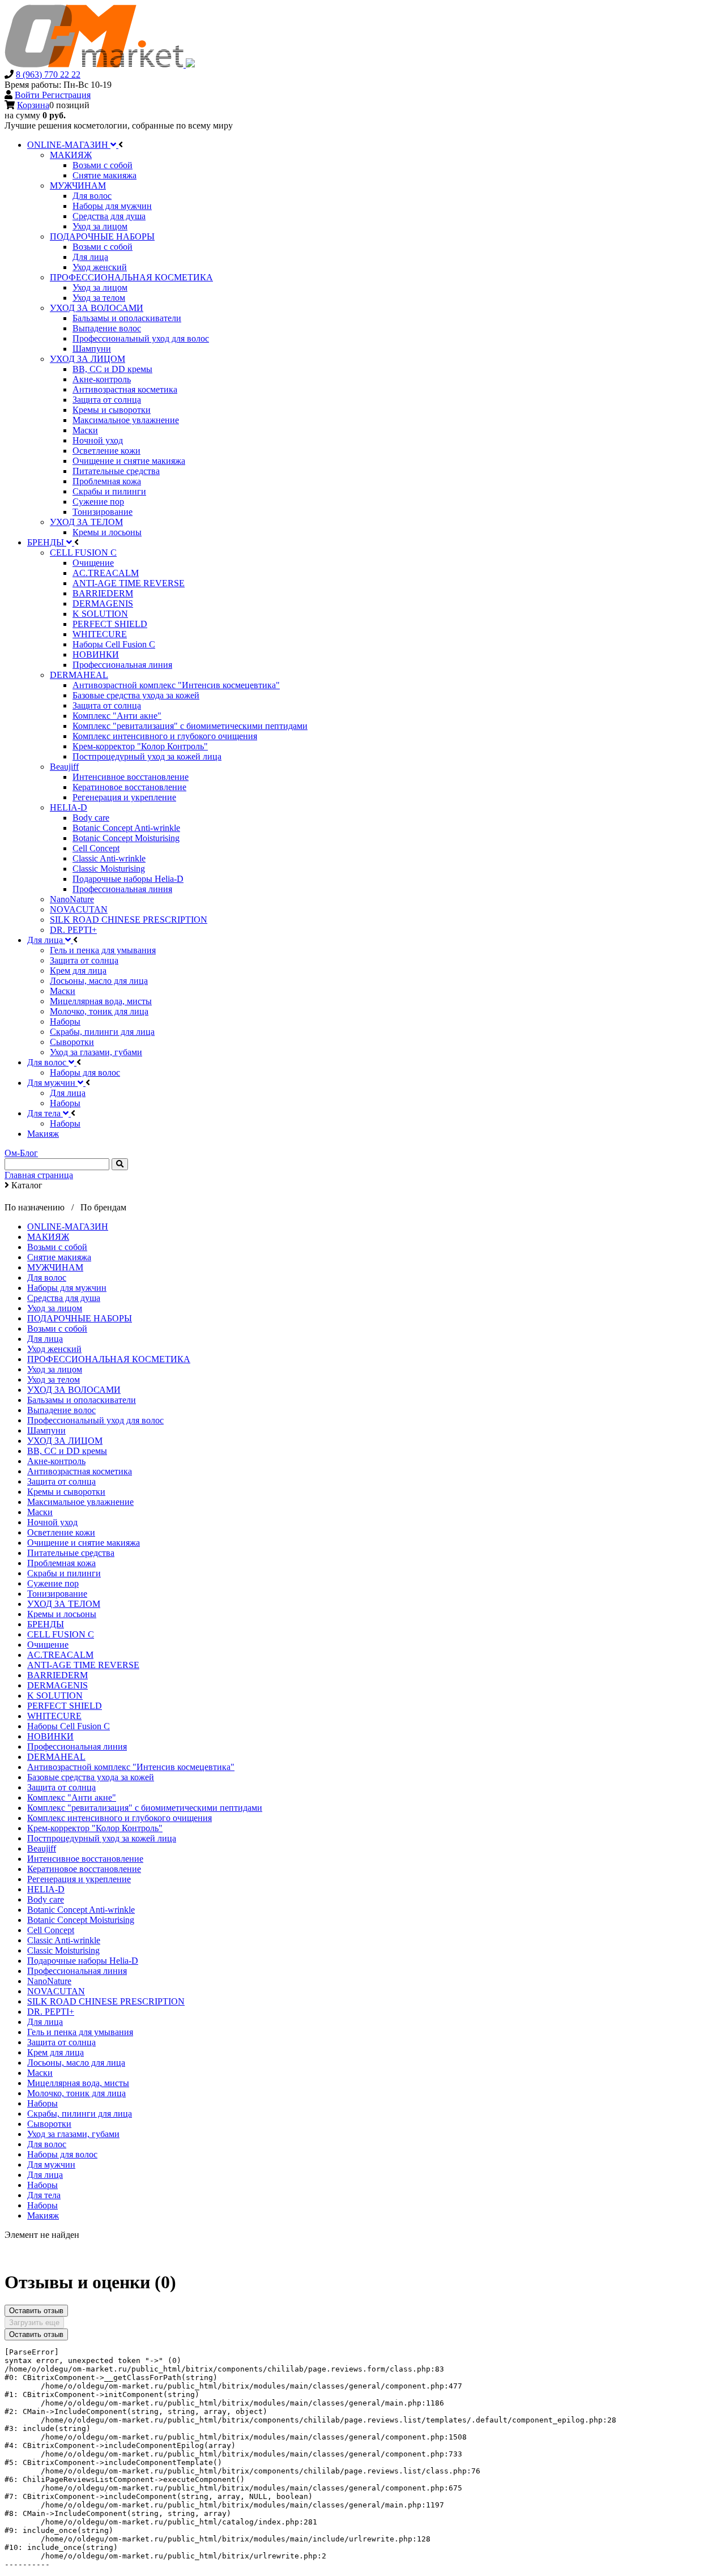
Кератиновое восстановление (84, 1869)
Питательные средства (71, 1553)
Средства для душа (64, 1298)
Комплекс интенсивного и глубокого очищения (120, 1818)
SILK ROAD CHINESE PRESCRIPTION (106, 2001)
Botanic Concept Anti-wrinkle (81, 1910)
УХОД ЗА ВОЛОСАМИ (74, 1390)
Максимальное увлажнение (80, 1502)
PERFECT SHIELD (65, 1706)
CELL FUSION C (61, 1634)
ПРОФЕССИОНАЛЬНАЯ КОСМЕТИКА (109, 1359)
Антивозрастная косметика (80, 1471)
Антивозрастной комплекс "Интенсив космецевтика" (131, 1767)
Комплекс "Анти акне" (72, 1797)
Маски (40, 1512)
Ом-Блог (21, 1153)
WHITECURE (54, 1716)
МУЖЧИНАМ (55, 1267)
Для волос (47, 1278)
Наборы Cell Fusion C (69, 1726)
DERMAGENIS (57, 1685)
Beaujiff (42, 1848)
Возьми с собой (57, 1247)
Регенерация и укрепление (79, 1879)
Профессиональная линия (77, 1747)
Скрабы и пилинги (64, 1573)
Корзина (33, 105)
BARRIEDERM (57, 1675)
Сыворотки (49, 2124)
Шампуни (46, 1430)
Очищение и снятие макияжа (84, 1543)
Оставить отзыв (36, 2311)
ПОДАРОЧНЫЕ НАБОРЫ (80, 1318)
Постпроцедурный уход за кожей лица (102, 1838)
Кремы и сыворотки (66, 1492)
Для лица (45, 1339)
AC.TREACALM (60, 1655)
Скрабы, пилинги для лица (80, 2114)
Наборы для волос (62, 2154)
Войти (28, 95)
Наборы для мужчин (67, 1288)
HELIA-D (46, 1889)
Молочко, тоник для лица (76, 2093)
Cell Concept (51, 1930)
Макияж (43, 2215)
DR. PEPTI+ (51, 2012)
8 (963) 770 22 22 (48, 74)
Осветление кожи (61, 1532)
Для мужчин (51, 2165)
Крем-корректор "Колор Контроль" (95, 1828)
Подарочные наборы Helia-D (83, 1961)
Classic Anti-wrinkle (64, 1940)
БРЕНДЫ (46, 1624)
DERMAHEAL (56, 1757)
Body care (46, 1899)
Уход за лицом (55, 1308)
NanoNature (49, 1981)
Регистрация (66, 95)
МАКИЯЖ (48, 1237)
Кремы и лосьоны (62, 1614)
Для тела (44, 2195)
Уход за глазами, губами (73, 2134)
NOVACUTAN (56, 1991)
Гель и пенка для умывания (80, 2032)
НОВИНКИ (50, 1736)
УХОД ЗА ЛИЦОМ (65, 1441)
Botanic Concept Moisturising (81, 1920)
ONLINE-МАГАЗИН (68, 1227)
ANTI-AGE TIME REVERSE (83, 1665)
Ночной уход (52, 1522)
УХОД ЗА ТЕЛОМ (64, 1604)
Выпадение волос (61, 1410)
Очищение (48, 1645)
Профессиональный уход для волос (95, 1420)
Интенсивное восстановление (85, 1859)
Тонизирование (57, 1594)
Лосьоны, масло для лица (76, 2063)
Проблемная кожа (61, 1563)
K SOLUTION (55, 1696)
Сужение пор (53, 1583)
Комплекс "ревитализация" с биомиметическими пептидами (145, 1808)
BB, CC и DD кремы (67, 1451)
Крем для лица (56, 2052)
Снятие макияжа (59, 1257)
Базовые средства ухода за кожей (91, 1777)
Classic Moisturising (63, 1950)
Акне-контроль (56, 1461)
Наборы (42, 2103)
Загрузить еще (34, 2323)
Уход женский (54, 1349)
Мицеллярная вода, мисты (78, 2083)
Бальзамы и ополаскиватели (82, 1400)
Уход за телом (54, 1379)
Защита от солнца (61, 1481)
